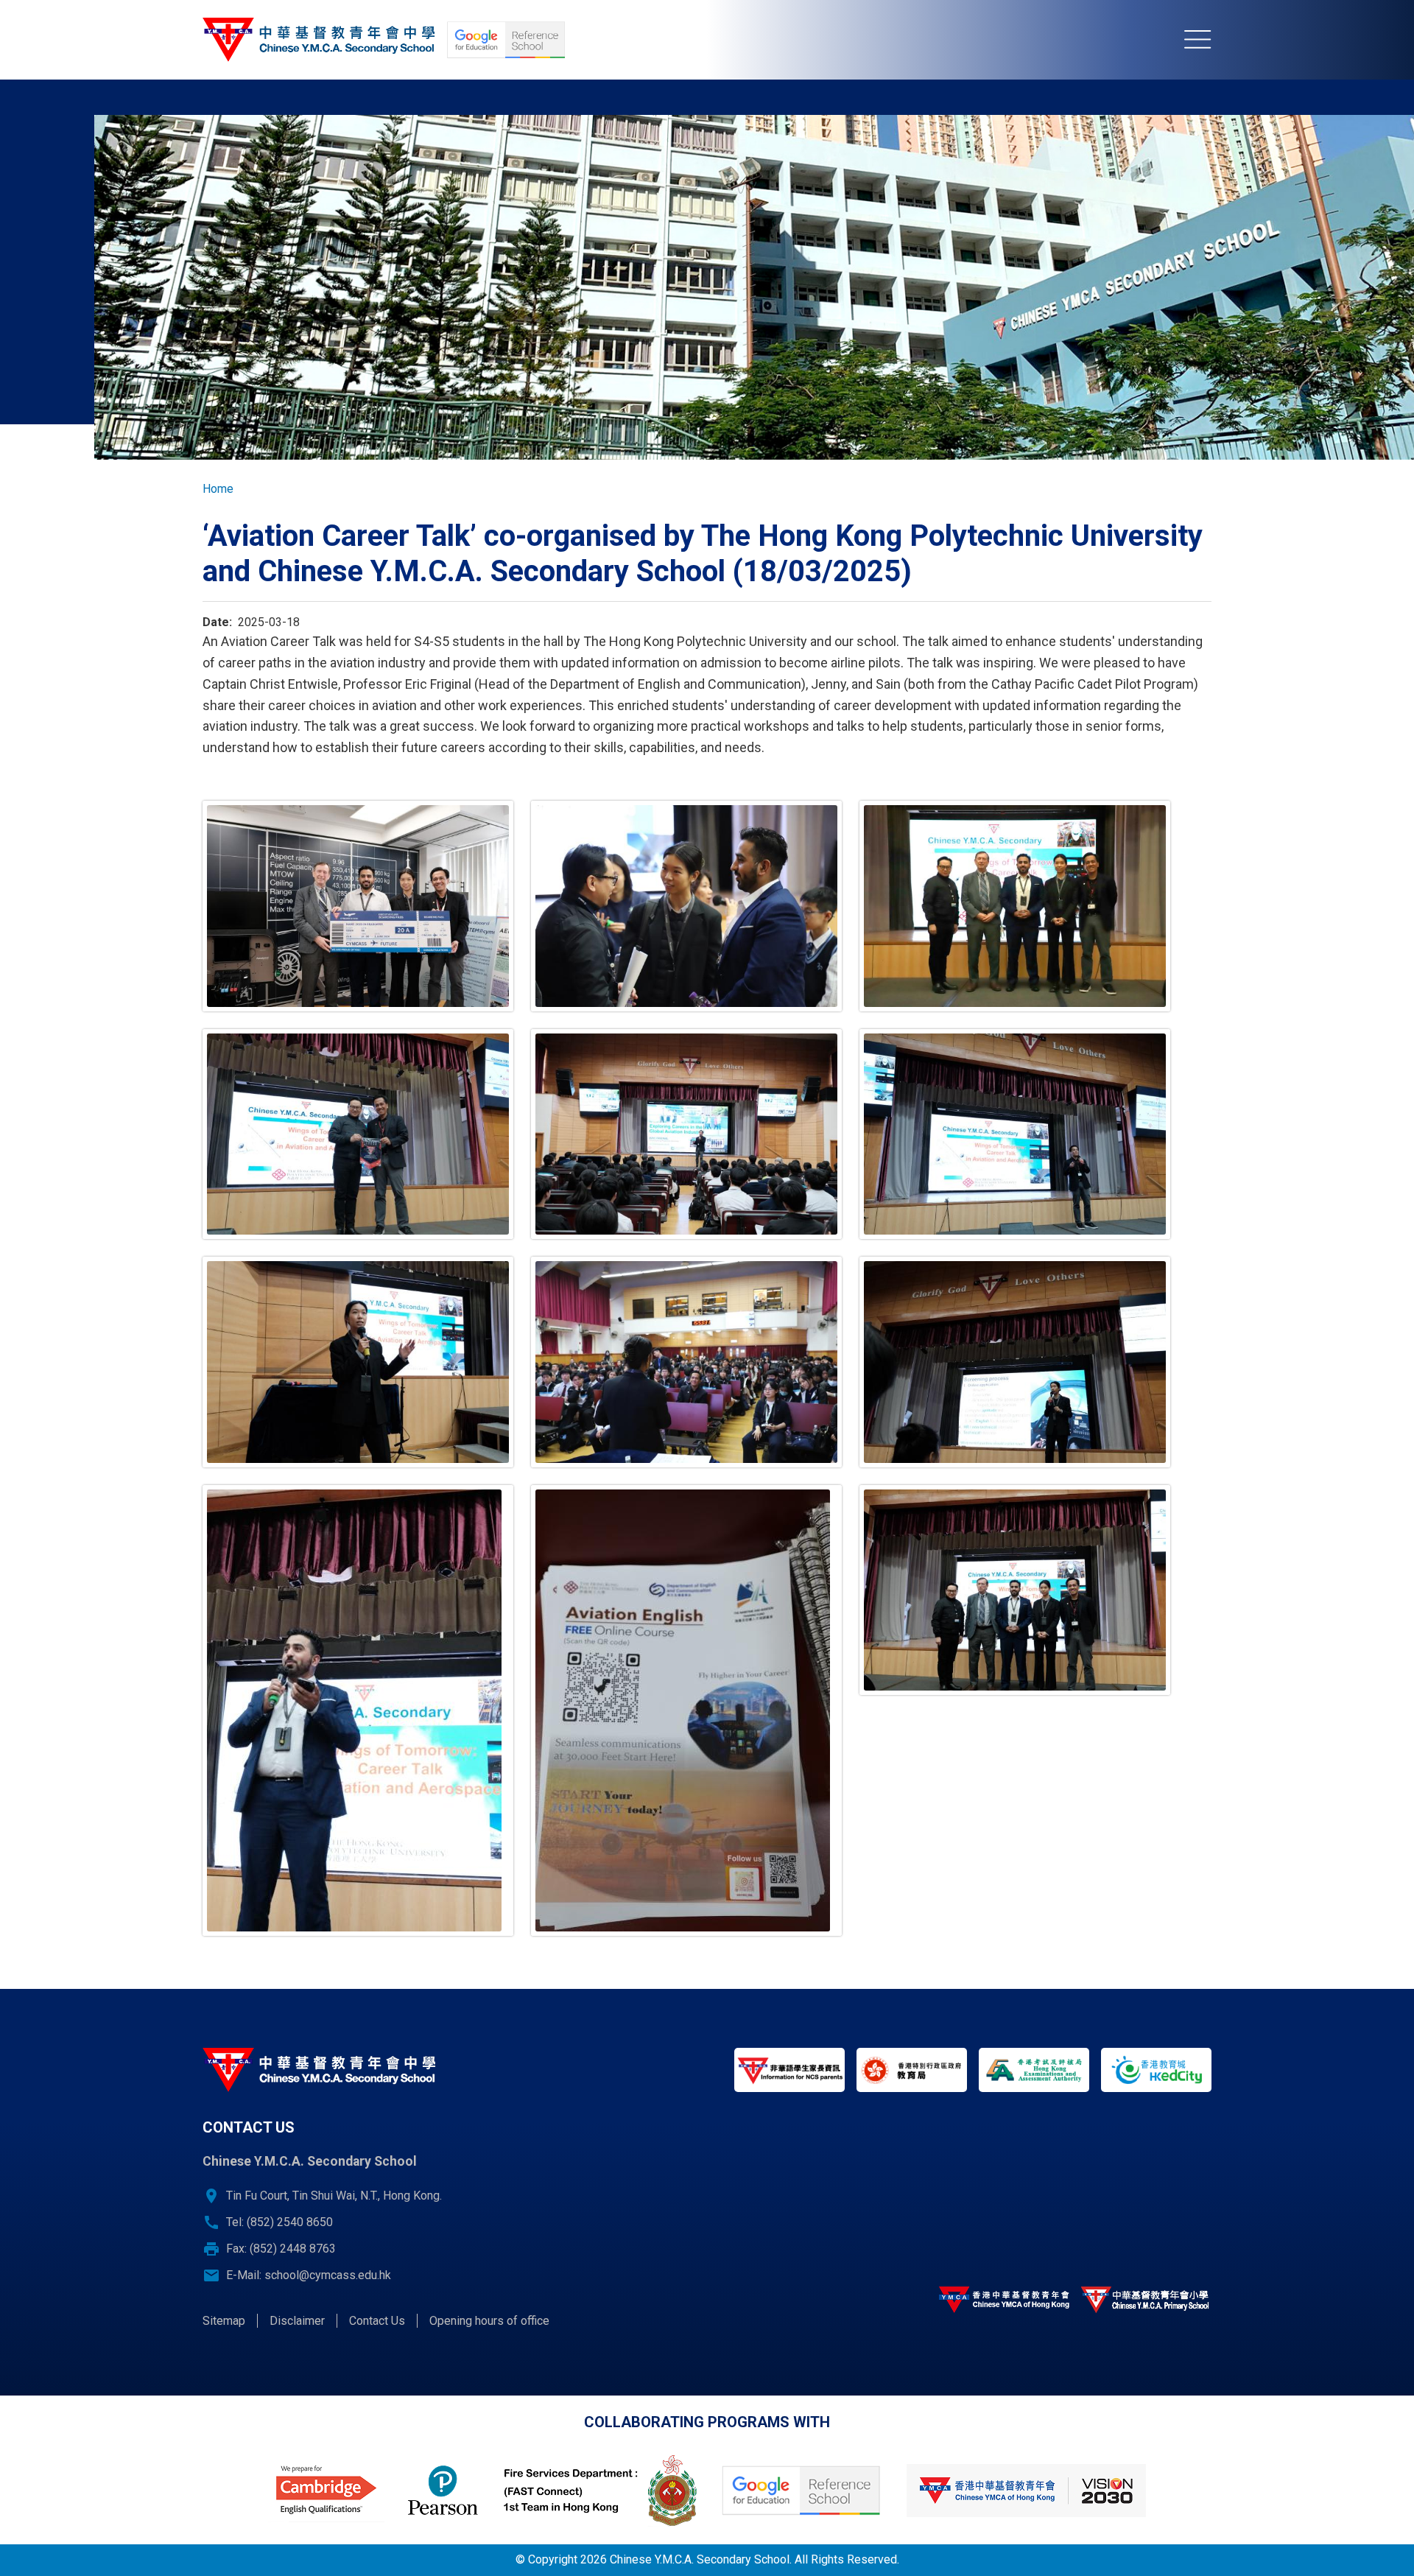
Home (218, 489)
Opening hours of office (489, 2321)
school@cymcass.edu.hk (328, 2275)
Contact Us (377, 2321)
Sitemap (224, 2321)
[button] (358, 906)
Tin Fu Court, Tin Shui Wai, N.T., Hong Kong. (334, 2196)
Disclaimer (297, 2321)
